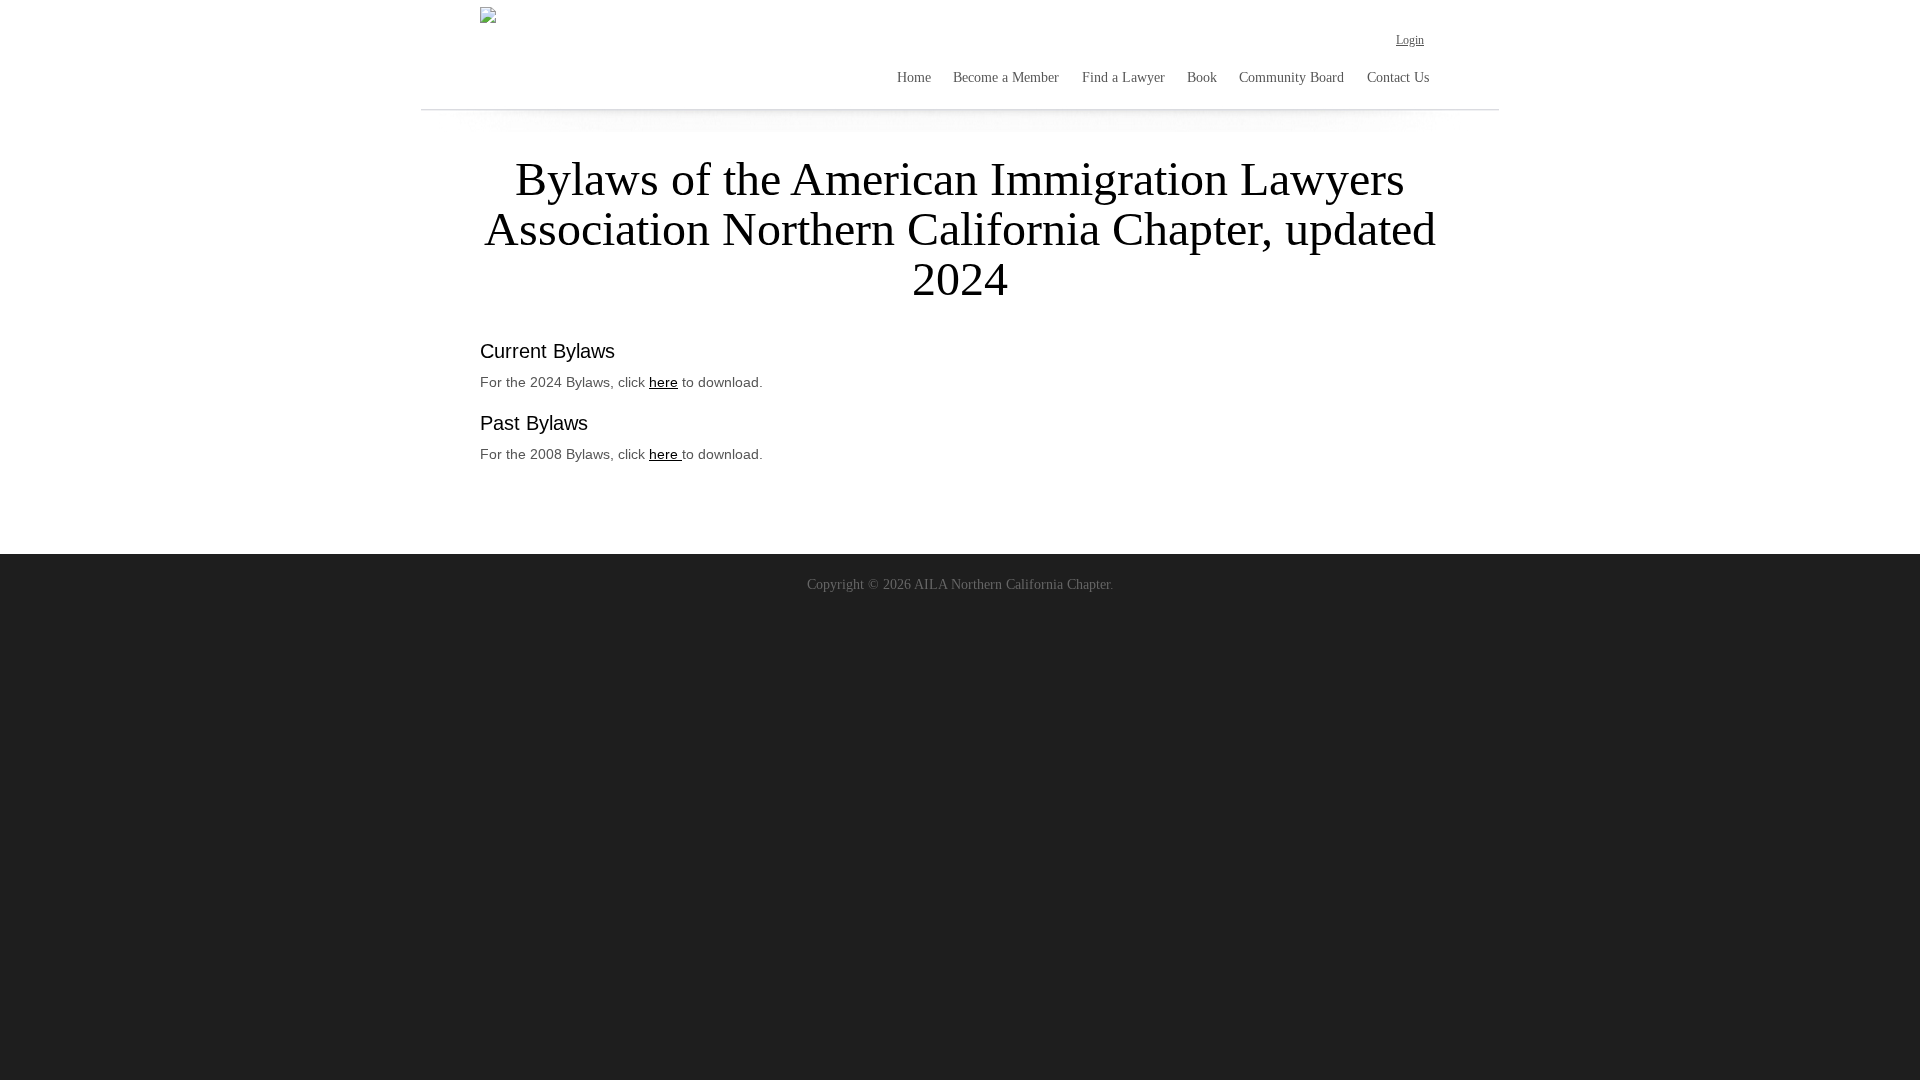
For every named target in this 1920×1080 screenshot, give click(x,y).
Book (1202, 77)
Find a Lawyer (1123, 77)
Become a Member (1006, 77)
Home (914, 77)
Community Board (1291, 77)
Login (1410, 40)
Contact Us (1398, 77)
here (663, 382)
